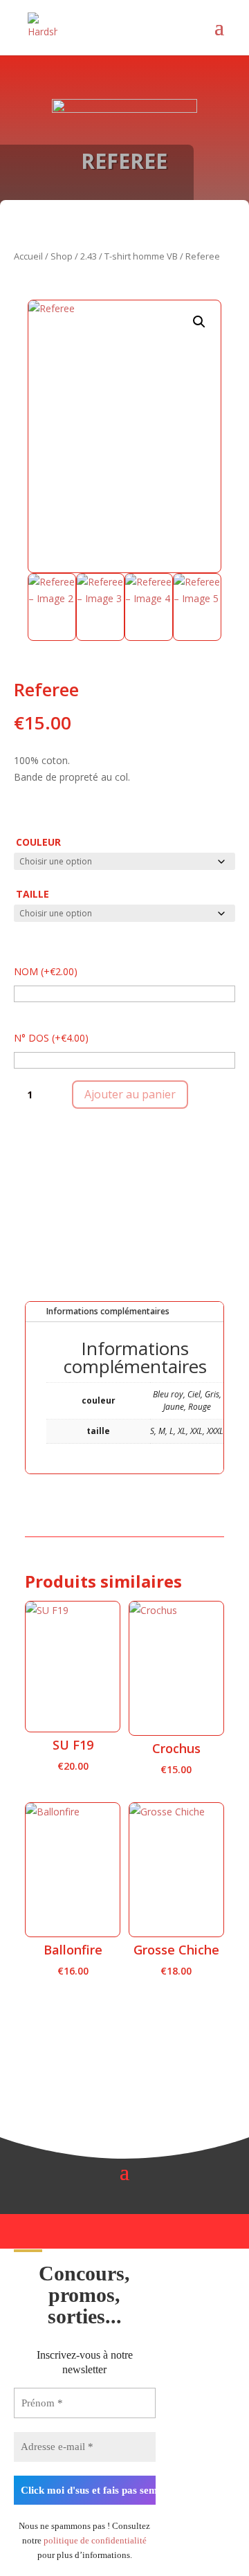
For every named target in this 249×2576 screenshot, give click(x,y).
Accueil (28, 256)
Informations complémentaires (108, 1311)
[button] (199, 322)
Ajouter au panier (130, 1094)
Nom (46, 971)
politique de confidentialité (95, 2540)
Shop (62, 256)
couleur (38, 842)
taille (33, 894)
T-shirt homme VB (141, 256)
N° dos (51, 1038)
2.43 (89, 256)
